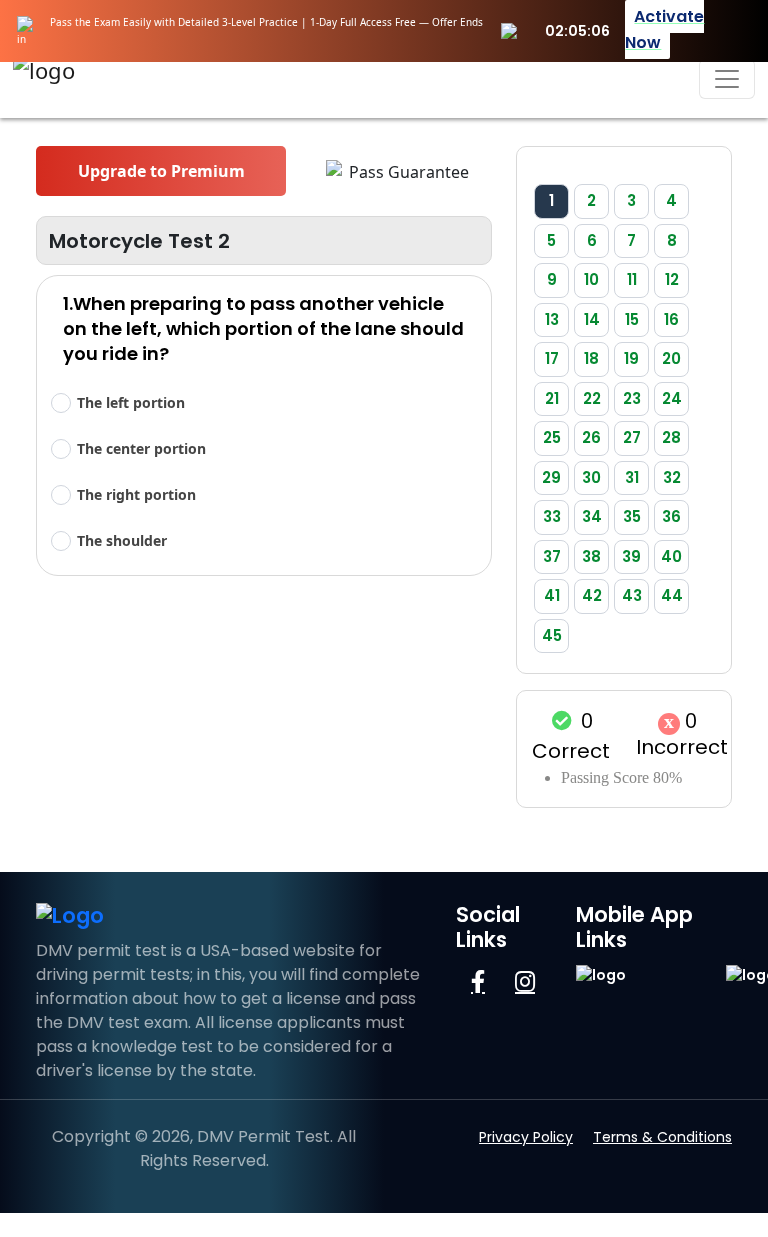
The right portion (136, 494)
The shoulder (122, 540)
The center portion (141, 448)
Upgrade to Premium (161, 171)
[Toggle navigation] (727, 79)
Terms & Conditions (662, 1137)
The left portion (131, 402)
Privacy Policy (526, 1137)
